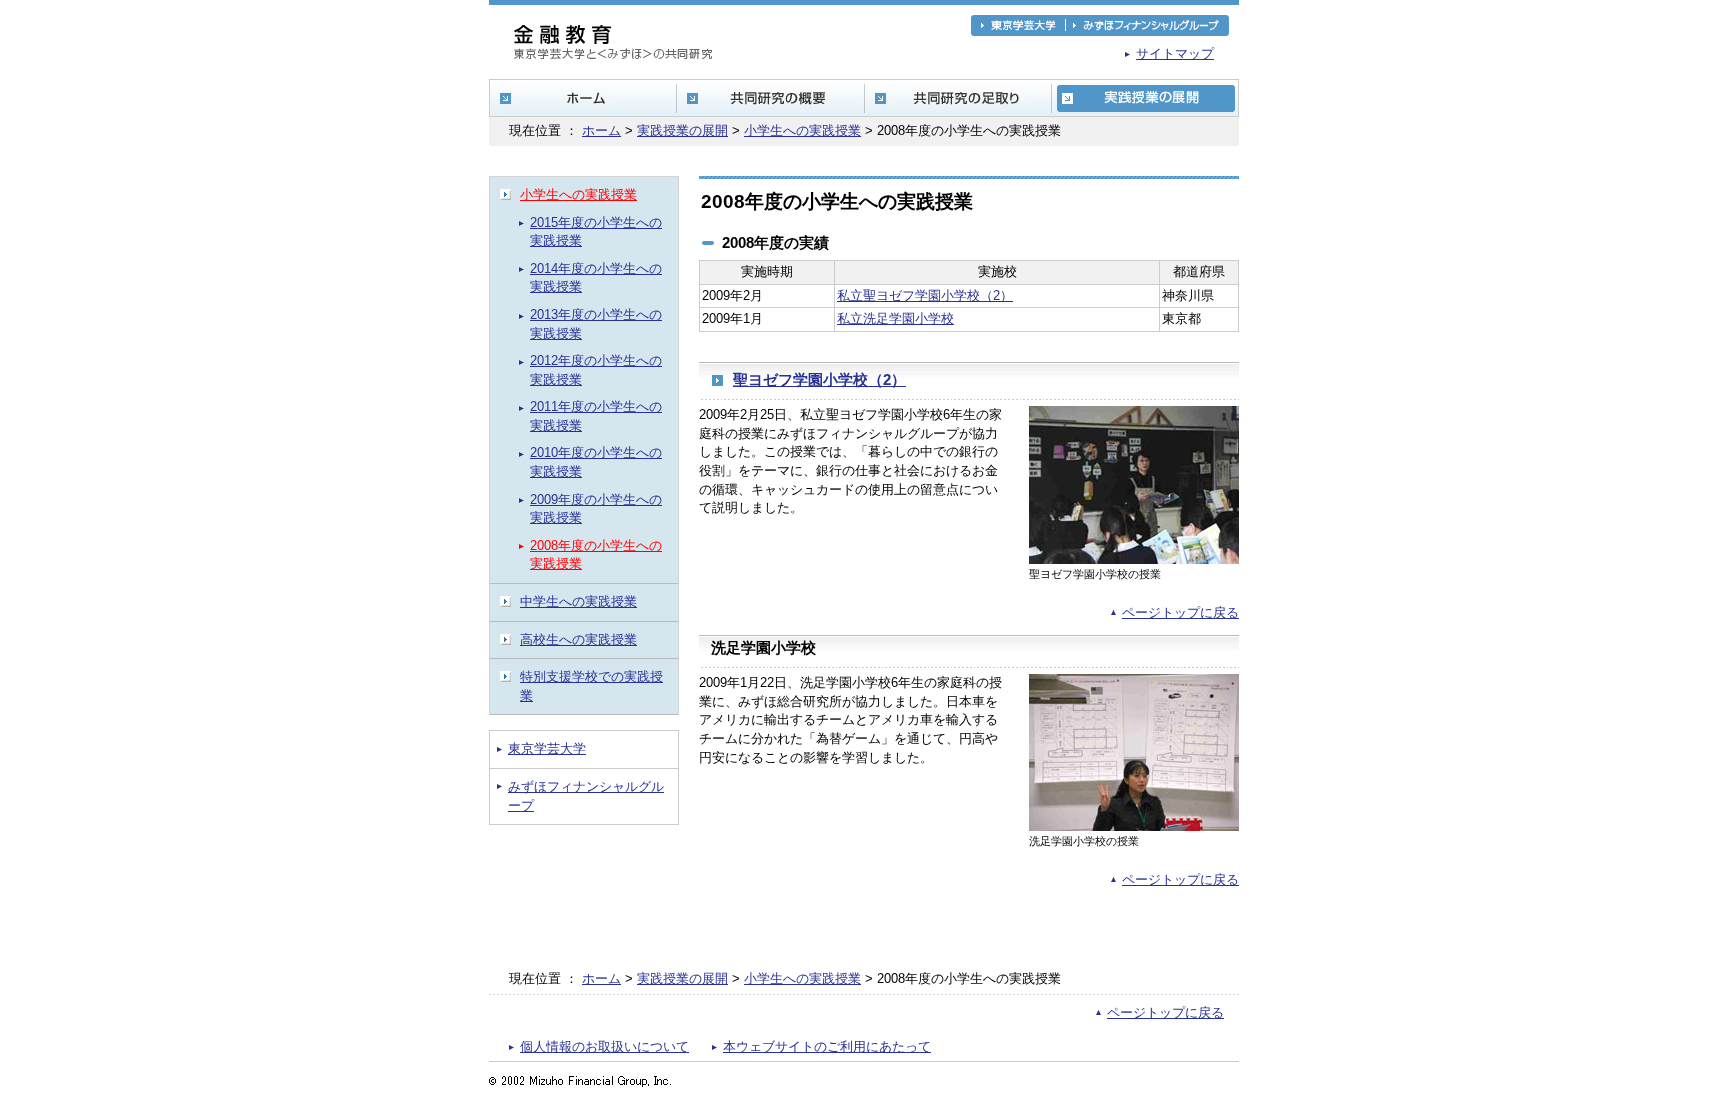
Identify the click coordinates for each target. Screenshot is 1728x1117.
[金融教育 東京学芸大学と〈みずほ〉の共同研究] (613, 51)
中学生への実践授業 (578, 601)
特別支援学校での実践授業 (591, 686)
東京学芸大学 (547, 748)
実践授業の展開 (682, 130)
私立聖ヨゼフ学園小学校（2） (925, 295)
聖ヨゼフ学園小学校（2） (819, 380)
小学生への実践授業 (802, 130)
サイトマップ (1175, 53)
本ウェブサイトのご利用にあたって (827, 1046)
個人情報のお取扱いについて (604, 1046)
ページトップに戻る (1180, 612)
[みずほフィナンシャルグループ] (1147, 25)
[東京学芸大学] (1018, 25)
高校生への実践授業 (578, 639)
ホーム (601, 130)
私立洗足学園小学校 (895, 318)
